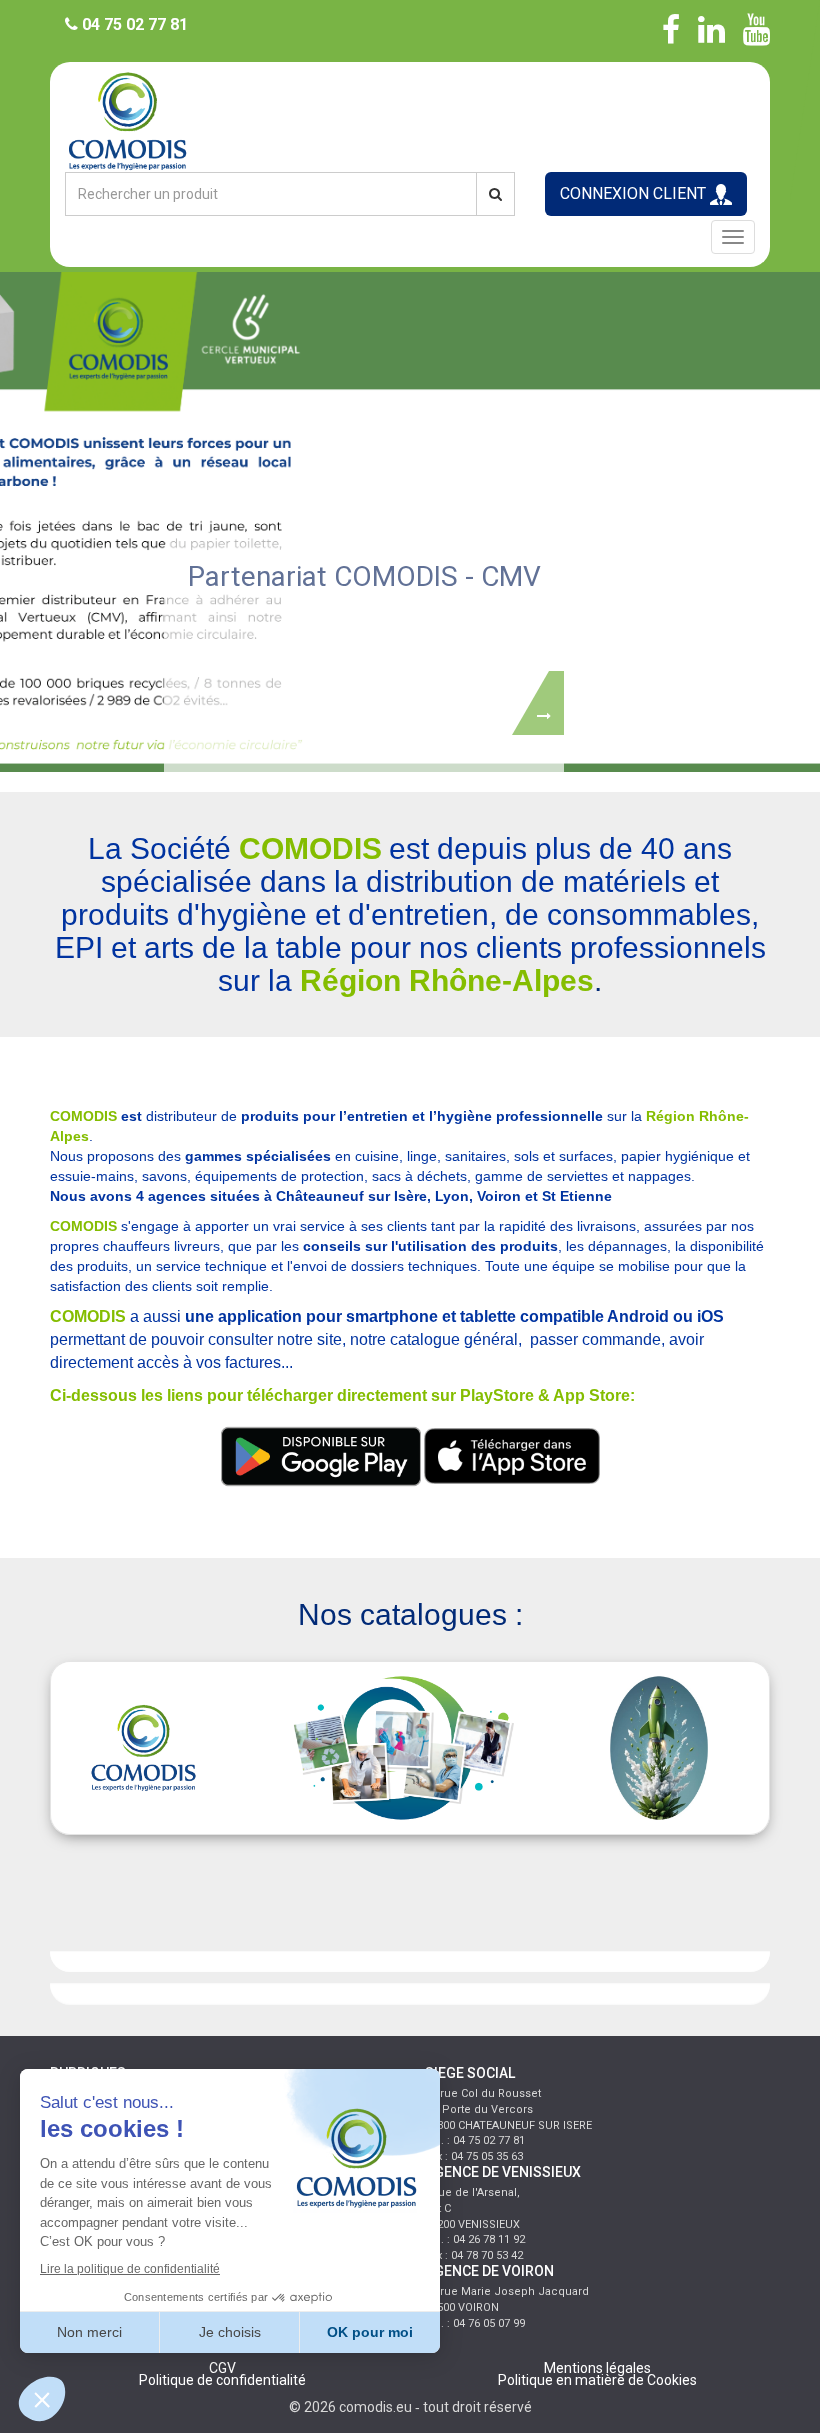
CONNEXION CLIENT (635, 193)
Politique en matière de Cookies (597, 2380)
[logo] (410, 119)
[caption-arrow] (538, 699)
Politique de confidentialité (222, 2380)
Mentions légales (597, 2368)
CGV (222, 2368)
